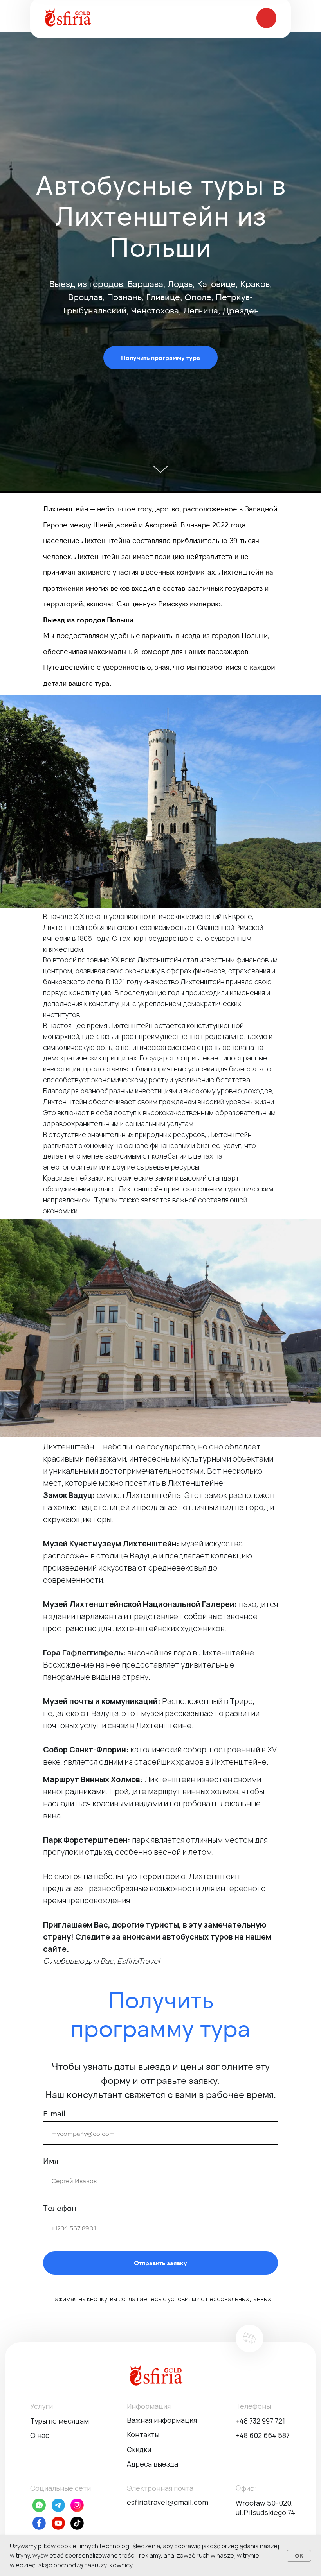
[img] (266, 18)
